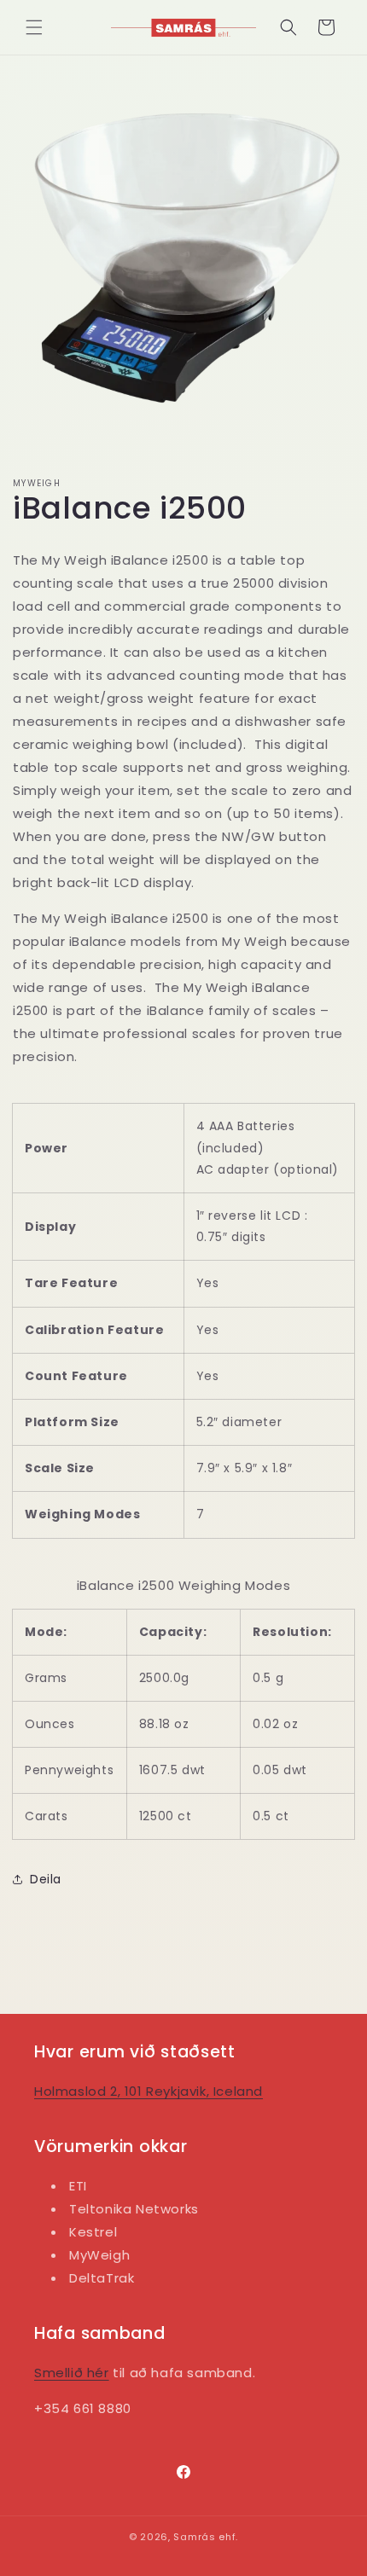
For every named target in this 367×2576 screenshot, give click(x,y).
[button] (34, 27)
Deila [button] (46, 1879)
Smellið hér (72, 2373)
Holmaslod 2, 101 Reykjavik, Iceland (149, 2091)
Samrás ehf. (206, 2537)
